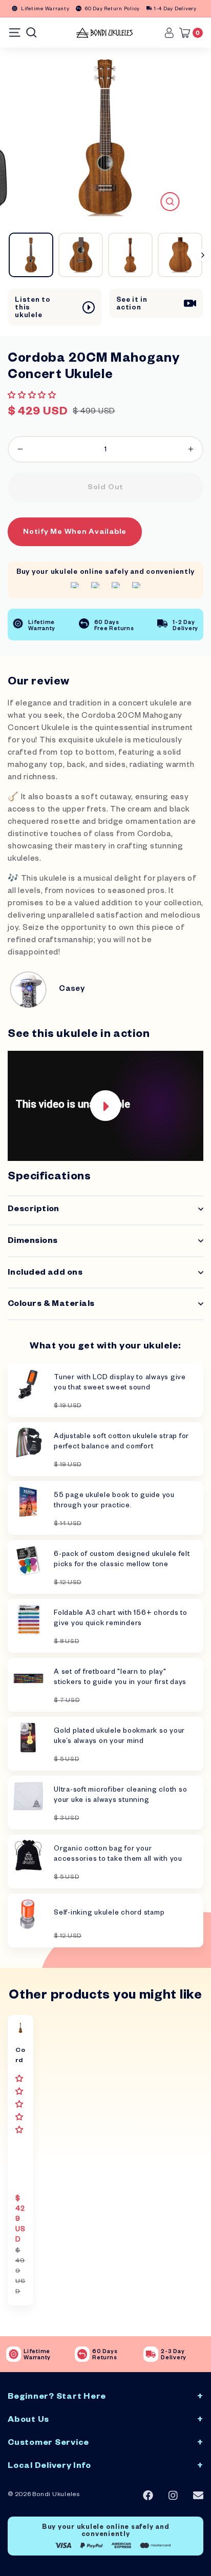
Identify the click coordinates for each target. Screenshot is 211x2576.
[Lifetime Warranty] (14, 2354)
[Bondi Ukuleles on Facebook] (148, 2496)
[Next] (203, 255)
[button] (33, 397)
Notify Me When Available (75, 533)
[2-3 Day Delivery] (151, 2354)
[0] (187, 33)
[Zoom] (170, 202)
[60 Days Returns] (82, 2354)
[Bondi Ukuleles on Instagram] (173, 2496)
